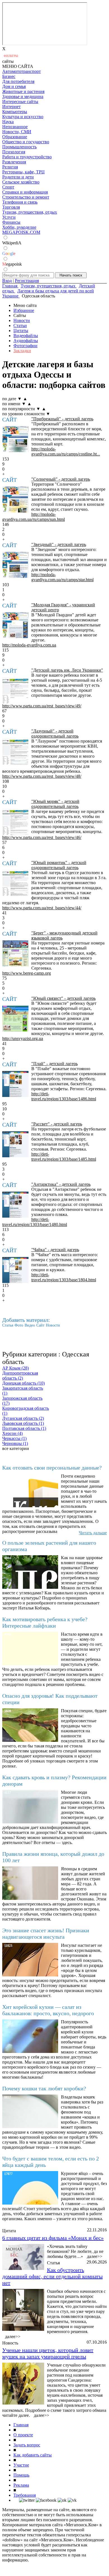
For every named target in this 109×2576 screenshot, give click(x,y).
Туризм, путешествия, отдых (30, 212)
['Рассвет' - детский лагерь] (15, 1144)
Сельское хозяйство (21, 182)
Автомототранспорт (22, 71)
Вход (7, 281)
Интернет (11, 107)
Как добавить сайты (33, 2455)
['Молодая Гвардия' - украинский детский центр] (15, 625)
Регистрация (27, 281)
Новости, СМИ (17, 132)
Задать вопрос (27, 2445)
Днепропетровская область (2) (20, 1376)
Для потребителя (18, 81)
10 (4, 786)
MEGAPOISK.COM (21, 232)
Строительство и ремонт (26, 197)
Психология (14, 152)
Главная (21, 2425)
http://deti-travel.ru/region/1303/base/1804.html (64, 1277)
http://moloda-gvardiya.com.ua (29, 645)
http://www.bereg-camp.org (27, 973)
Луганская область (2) (23, 1418)
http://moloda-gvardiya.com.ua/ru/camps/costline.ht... (66, 451)
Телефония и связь (20, 202)
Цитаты (21, 331)
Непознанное (15, 127)
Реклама (21, 2485)
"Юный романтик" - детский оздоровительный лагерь (59, 865)
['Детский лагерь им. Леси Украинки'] (15, 691)
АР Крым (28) (16, 1368)
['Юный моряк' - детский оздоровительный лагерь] (15, 822)
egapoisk (12, 264)
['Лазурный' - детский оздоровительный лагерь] (15, 752)
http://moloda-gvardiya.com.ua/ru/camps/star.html (62, 577)
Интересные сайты (20, 102)
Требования (25, 2495)
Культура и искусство (23, 117)
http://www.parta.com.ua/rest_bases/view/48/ (42, 776)
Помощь (21, 2475)
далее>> (95, 2256)
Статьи (20, 325)
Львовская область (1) (23, 1423)
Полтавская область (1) (24, 1428)
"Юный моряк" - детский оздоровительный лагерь (55, 804)
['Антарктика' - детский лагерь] (15, 1205)
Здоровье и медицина (23, 96)
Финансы (11, 222)
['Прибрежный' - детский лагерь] (15, 439)
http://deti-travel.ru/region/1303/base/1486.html (64, 1096)
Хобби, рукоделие (19, 227)
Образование (15, 137)
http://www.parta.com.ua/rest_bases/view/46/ (42, 837)
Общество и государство (26, 142)
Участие (21, 2465)
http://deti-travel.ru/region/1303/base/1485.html (64, 1157)
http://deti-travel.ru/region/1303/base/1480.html (35, 1222)
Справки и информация (25, 192)
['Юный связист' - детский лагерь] (15, 1019)
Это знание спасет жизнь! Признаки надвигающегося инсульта (46, 1934)
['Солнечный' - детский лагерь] (15, 500)
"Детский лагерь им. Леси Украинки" (67, 670)
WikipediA (12, 243)
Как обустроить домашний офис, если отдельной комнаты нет (52, 2276)
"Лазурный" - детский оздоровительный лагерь (55, 734)
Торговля (11, 207)
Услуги (9, 217)
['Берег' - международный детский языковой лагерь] (15, 953)
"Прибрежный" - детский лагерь (62, 419)
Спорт (8, 187)
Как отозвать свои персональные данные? (52, 1468)
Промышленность (19, 147)
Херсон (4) (12, 1433)
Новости (22, 320)
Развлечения (14, 162)
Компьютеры (15, 112)
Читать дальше (93, 1533)
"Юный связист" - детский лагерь (63, 998)
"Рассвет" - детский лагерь (57, 1124)
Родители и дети (18, 177)
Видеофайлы (26, 336)
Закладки (22, 351)
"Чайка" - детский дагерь (55, 1250)
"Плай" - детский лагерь (54, 1064)
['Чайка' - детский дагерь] (15, 1270)
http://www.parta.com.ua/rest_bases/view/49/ (42, 706)
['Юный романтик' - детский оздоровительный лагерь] (15, 883)
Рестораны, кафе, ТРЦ (23, 172)
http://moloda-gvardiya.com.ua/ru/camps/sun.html (34, 517)
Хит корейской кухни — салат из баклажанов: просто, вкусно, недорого (48, 2010)
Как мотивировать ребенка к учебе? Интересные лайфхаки (45, 1622)
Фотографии (25, 346)
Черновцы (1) (15, 1443)
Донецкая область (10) (23, 1383)
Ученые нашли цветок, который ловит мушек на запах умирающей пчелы (48, 2353)
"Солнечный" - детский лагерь (61, 479)
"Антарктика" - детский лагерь (61, 1184)
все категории (16, 1448)
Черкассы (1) (14, 1438)
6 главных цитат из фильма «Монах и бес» (53, 2238)
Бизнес (9, 76)
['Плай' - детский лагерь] (15, 1084)
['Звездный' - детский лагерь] (15, 565)
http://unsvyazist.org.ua (23, 1038)
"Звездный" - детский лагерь (59, 544)
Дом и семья (14, 86)
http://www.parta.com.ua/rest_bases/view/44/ (42, 908)
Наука (8, 122)
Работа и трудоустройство (27, 157)
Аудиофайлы (26, 341)
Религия (10, 167)
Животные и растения (23, 91)
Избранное (24, 310)
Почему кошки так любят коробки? (44, 2088)
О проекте (23, 2435)
